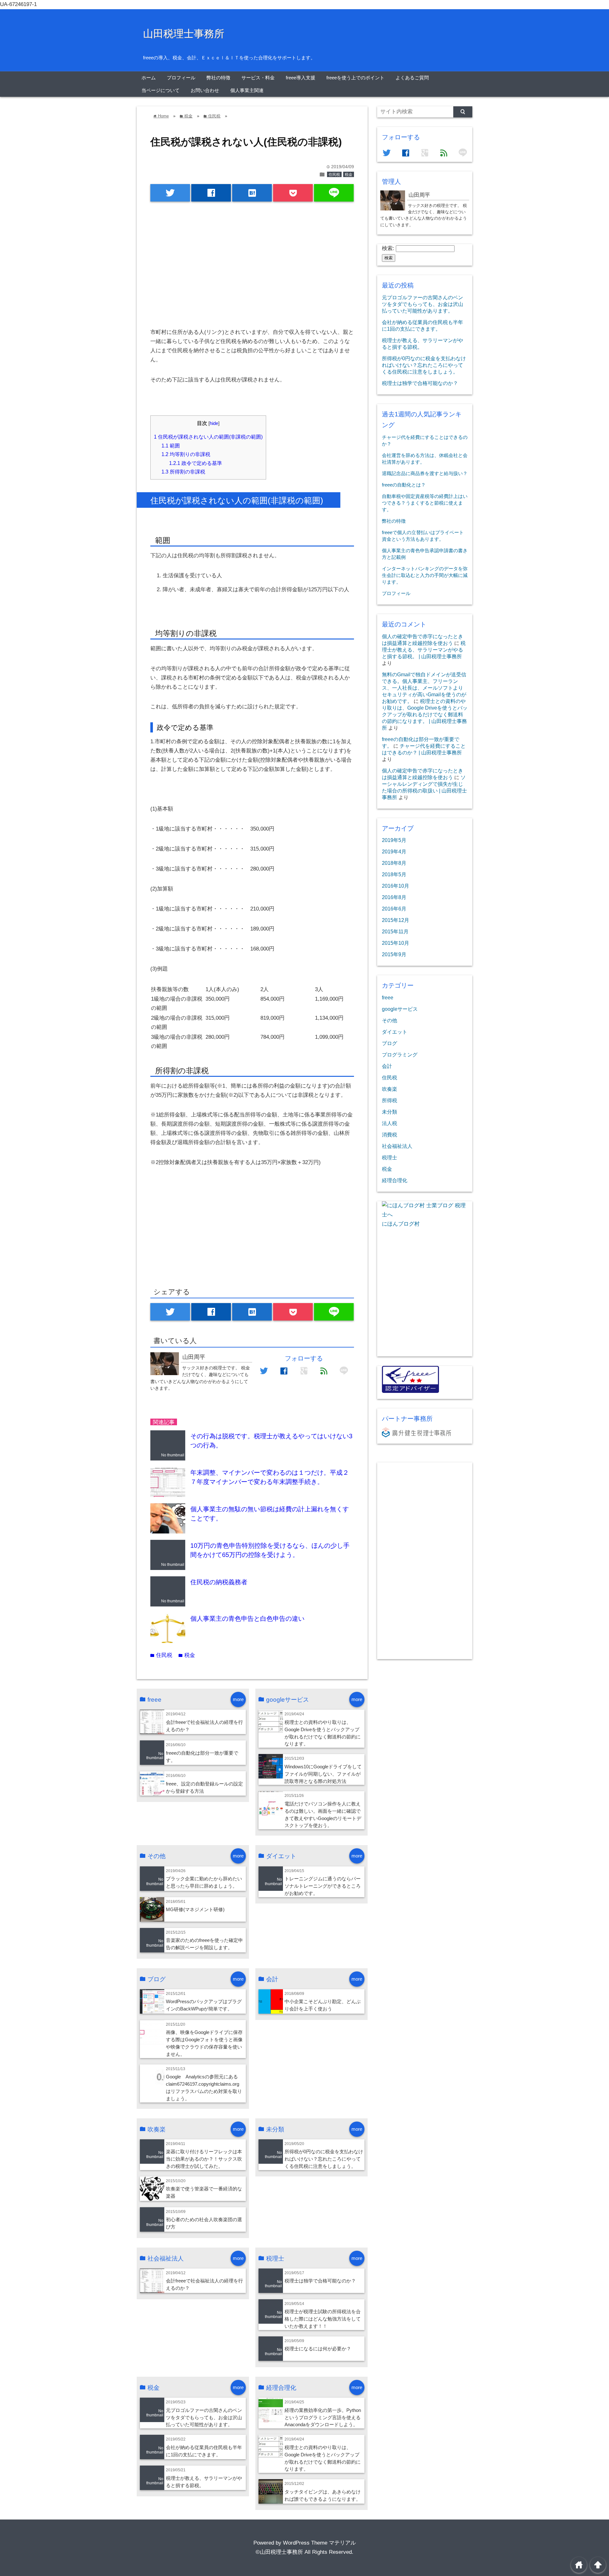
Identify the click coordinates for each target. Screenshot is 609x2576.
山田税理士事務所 (184, 34)
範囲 (171, 446)
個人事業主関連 (247, 90)
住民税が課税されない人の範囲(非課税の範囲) (208, 437)
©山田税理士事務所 (279, 2552)
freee (388, 997)
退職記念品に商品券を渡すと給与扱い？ (425, 473)
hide (214, 423)
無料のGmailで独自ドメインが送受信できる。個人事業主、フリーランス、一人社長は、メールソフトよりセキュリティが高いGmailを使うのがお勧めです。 (424, 688)
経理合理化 (395, 1180)
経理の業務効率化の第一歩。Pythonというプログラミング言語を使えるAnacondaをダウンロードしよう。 (323, 2417)
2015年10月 (396, 943)
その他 (390, 1020)
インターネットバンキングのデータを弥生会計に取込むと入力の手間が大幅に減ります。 (425, 575)
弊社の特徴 (218, 78)
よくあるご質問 (412, 78)
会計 (387, 1066)
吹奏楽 (390, 1089)
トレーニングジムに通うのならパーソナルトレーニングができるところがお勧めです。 (323, 1886)
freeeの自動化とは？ (404, 485)
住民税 (334, 175)
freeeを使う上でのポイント (355, 78)
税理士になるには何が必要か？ (318, 2349)
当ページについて (160, 90)
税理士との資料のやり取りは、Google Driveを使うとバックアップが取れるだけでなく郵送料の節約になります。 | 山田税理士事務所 (425, 714)
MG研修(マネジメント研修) (195, 1909)
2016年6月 (394, 909)
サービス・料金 (258, 78)
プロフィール (181, 78)
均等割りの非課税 (186, 454)
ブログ (390, 1043)
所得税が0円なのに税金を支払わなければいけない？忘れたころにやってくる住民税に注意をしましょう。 (324, 2159)
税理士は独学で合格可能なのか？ (320, 2281)
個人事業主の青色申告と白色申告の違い (247, 1619)
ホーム (149, 78)
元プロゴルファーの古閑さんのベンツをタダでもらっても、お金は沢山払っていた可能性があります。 (204, 2417)
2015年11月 (395, 931)
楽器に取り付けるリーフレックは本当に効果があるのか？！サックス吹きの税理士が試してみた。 (204, 2159)
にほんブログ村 (401, 1224)
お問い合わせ (205, 90)
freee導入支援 (301, 78)
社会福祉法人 (397, 1146)
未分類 (390, 1112)
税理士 (390, 1157)
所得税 (390, 1100)
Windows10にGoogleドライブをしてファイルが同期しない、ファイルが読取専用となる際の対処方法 (323, 1774)
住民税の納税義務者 (219, 1582)
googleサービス (400, 1009)
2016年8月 (394, 897)
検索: (388, 248)
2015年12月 (396, 920)
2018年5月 (394, 874)
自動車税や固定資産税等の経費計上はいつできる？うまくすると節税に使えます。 (425, 503)
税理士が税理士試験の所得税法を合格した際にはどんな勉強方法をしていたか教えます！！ (323, 2319)
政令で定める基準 (196, 463)
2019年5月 (394, 840)
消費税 (390, 1135)
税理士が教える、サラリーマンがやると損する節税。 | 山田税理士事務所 (424, 650)
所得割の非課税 (183, 472)
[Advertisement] (252, 260)
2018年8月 (394, 863)
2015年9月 (394, 954)
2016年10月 (396, 886)
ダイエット (395, 1032)
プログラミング (400, 1055)
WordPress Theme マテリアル (319, 2543)
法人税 (390, 1123)
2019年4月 (394, 851)
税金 (349, 175)
